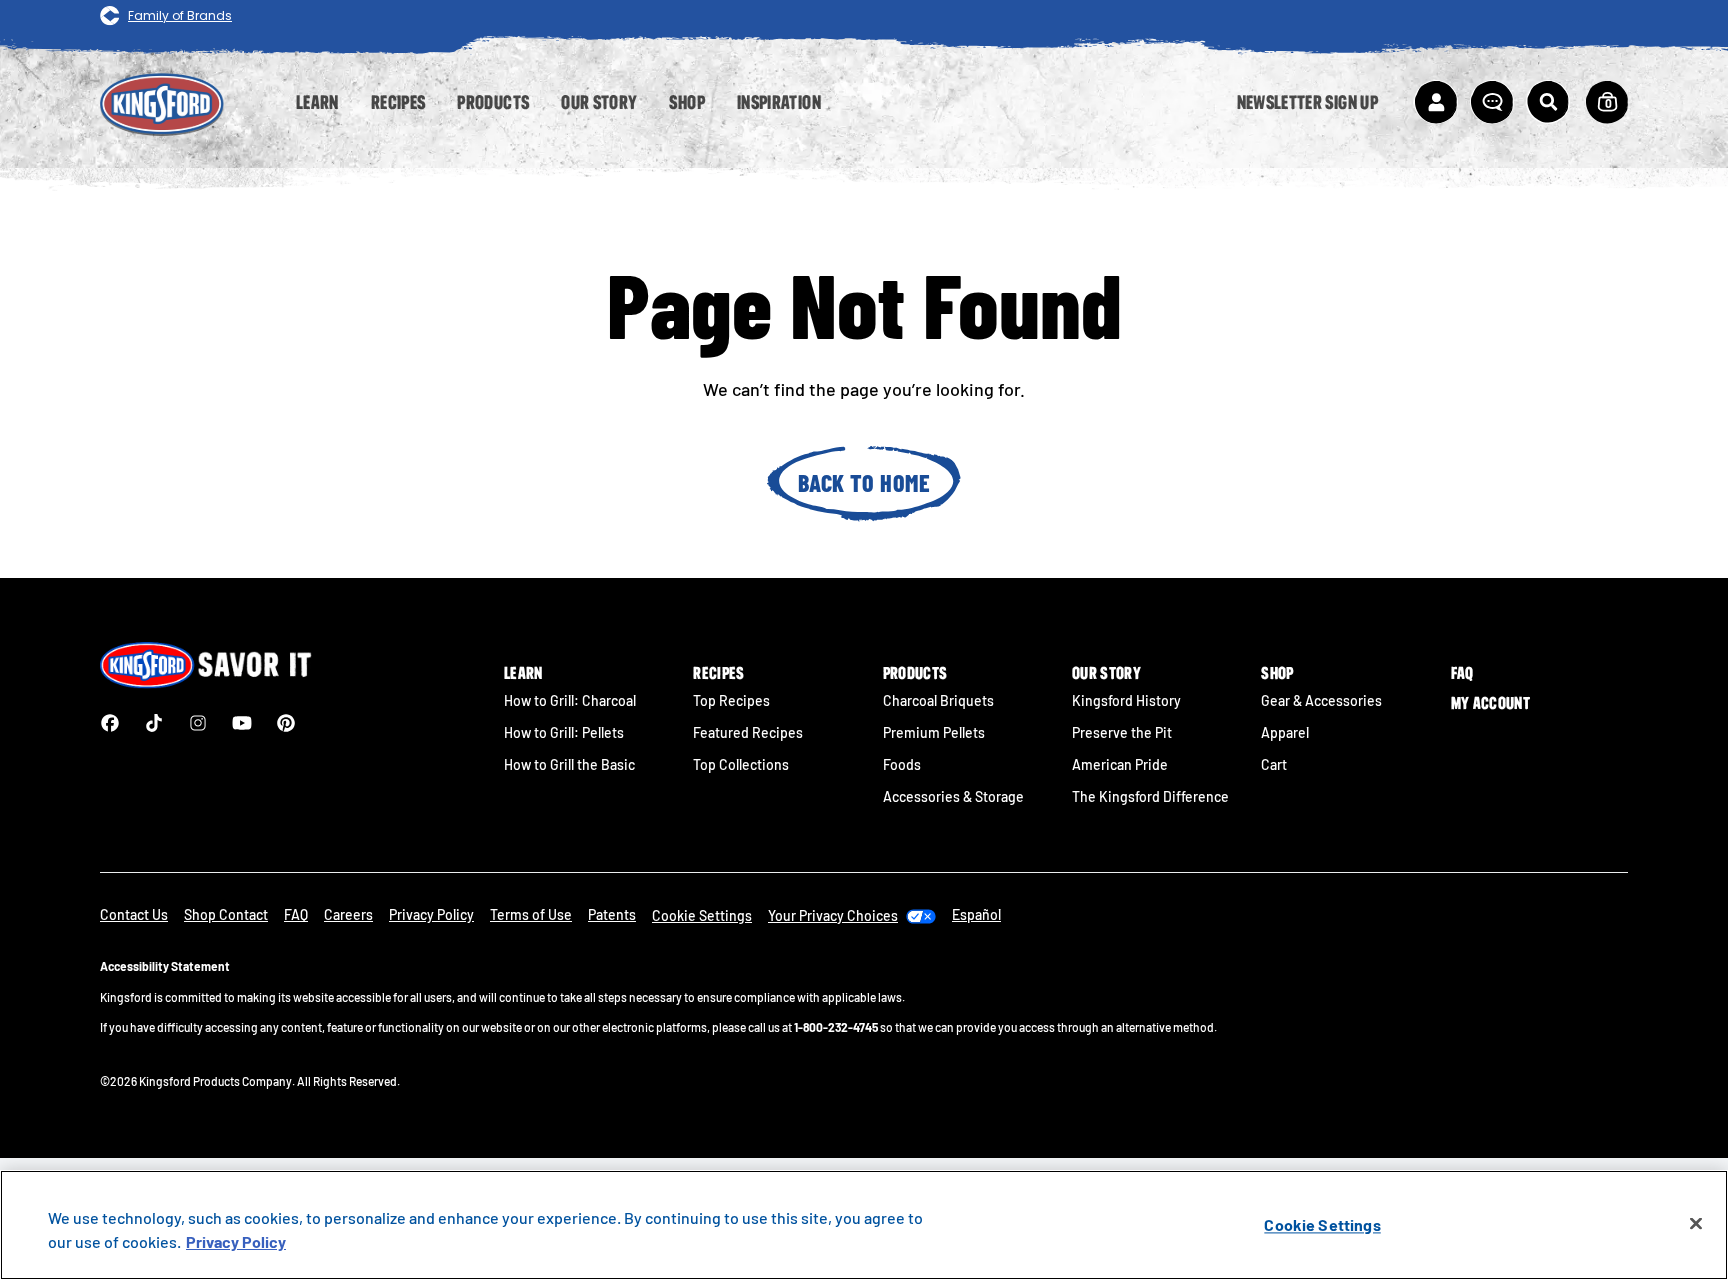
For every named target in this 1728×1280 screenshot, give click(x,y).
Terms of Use (531, 914)
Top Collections (741, 764)
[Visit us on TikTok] (154, 723)
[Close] (1696, 1224)
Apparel (1285, 732)
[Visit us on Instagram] (198, 723)
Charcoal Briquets (938, 700)
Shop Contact (226, 914)
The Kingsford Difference (1150, 796)
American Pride (1120, 764)
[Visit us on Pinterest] (286, 723)
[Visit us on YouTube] (242, 723)
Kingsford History (1126, 700)
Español (976, 914)
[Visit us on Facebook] (110, 723)
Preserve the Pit (1122, 732)
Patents (612, 914)
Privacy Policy (431, 914)
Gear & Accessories (1321, 700)
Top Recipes (731, 700)
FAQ (1462, 673)
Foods (902, 764)
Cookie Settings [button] (702, 915)
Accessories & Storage (953, 796)
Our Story (1106, 673)
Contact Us (134, 914)
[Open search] (1548, 102)
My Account (1490, 703)
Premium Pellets (934, 732)
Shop (1277, 673)
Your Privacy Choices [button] (833, 915)
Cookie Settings (1322, 1224)
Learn (523, 673)
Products (915, 673)
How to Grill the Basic (569, 764)
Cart (1274, 764)
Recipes (718, 673)
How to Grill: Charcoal (570, 700)
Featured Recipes (748, 732)
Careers (348, 914)
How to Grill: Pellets (564, 732)
